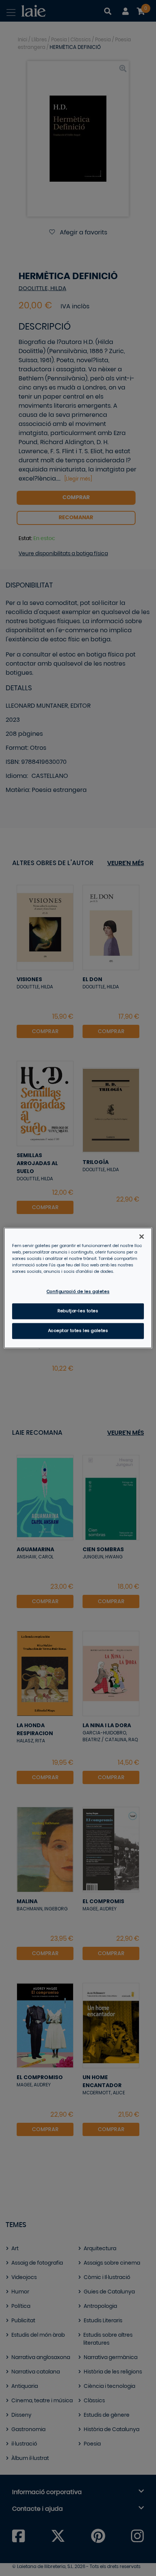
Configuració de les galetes (78, 1292)
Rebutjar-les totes (78, 1311)
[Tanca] (142, 1236)
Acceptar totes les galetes (78, 1331)
